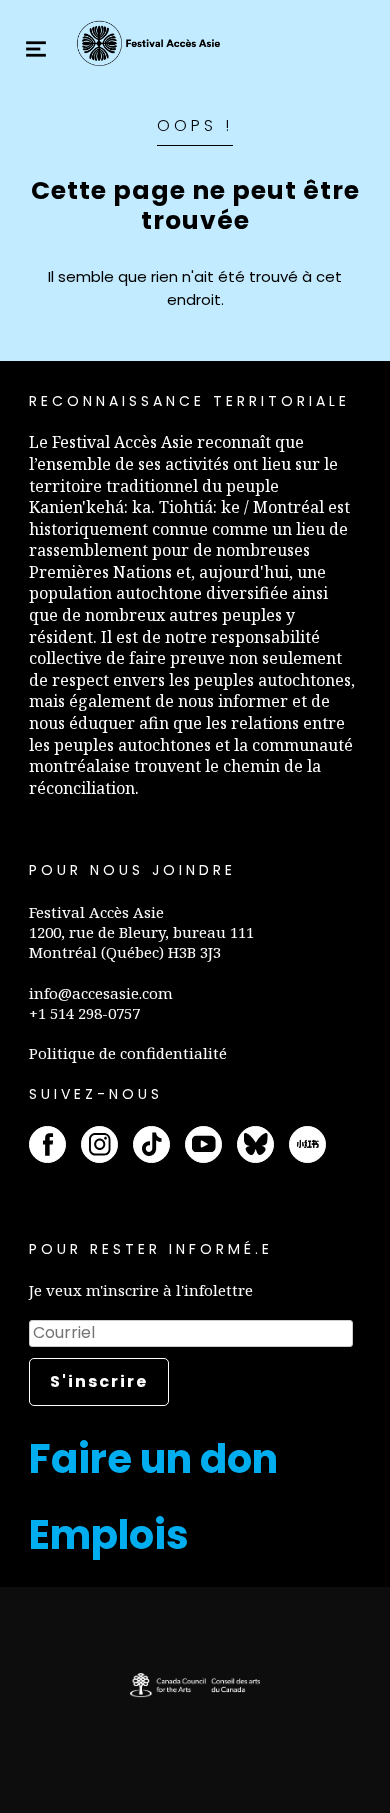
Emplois (109, 1535)
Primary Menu (36, 49)
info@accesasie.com (101, 993)
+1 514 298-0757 (84, 1013)
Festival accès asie (151, 43)
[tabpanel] (195, 1685)
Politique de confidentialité (128, 1053)
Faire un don (153, 1459)
